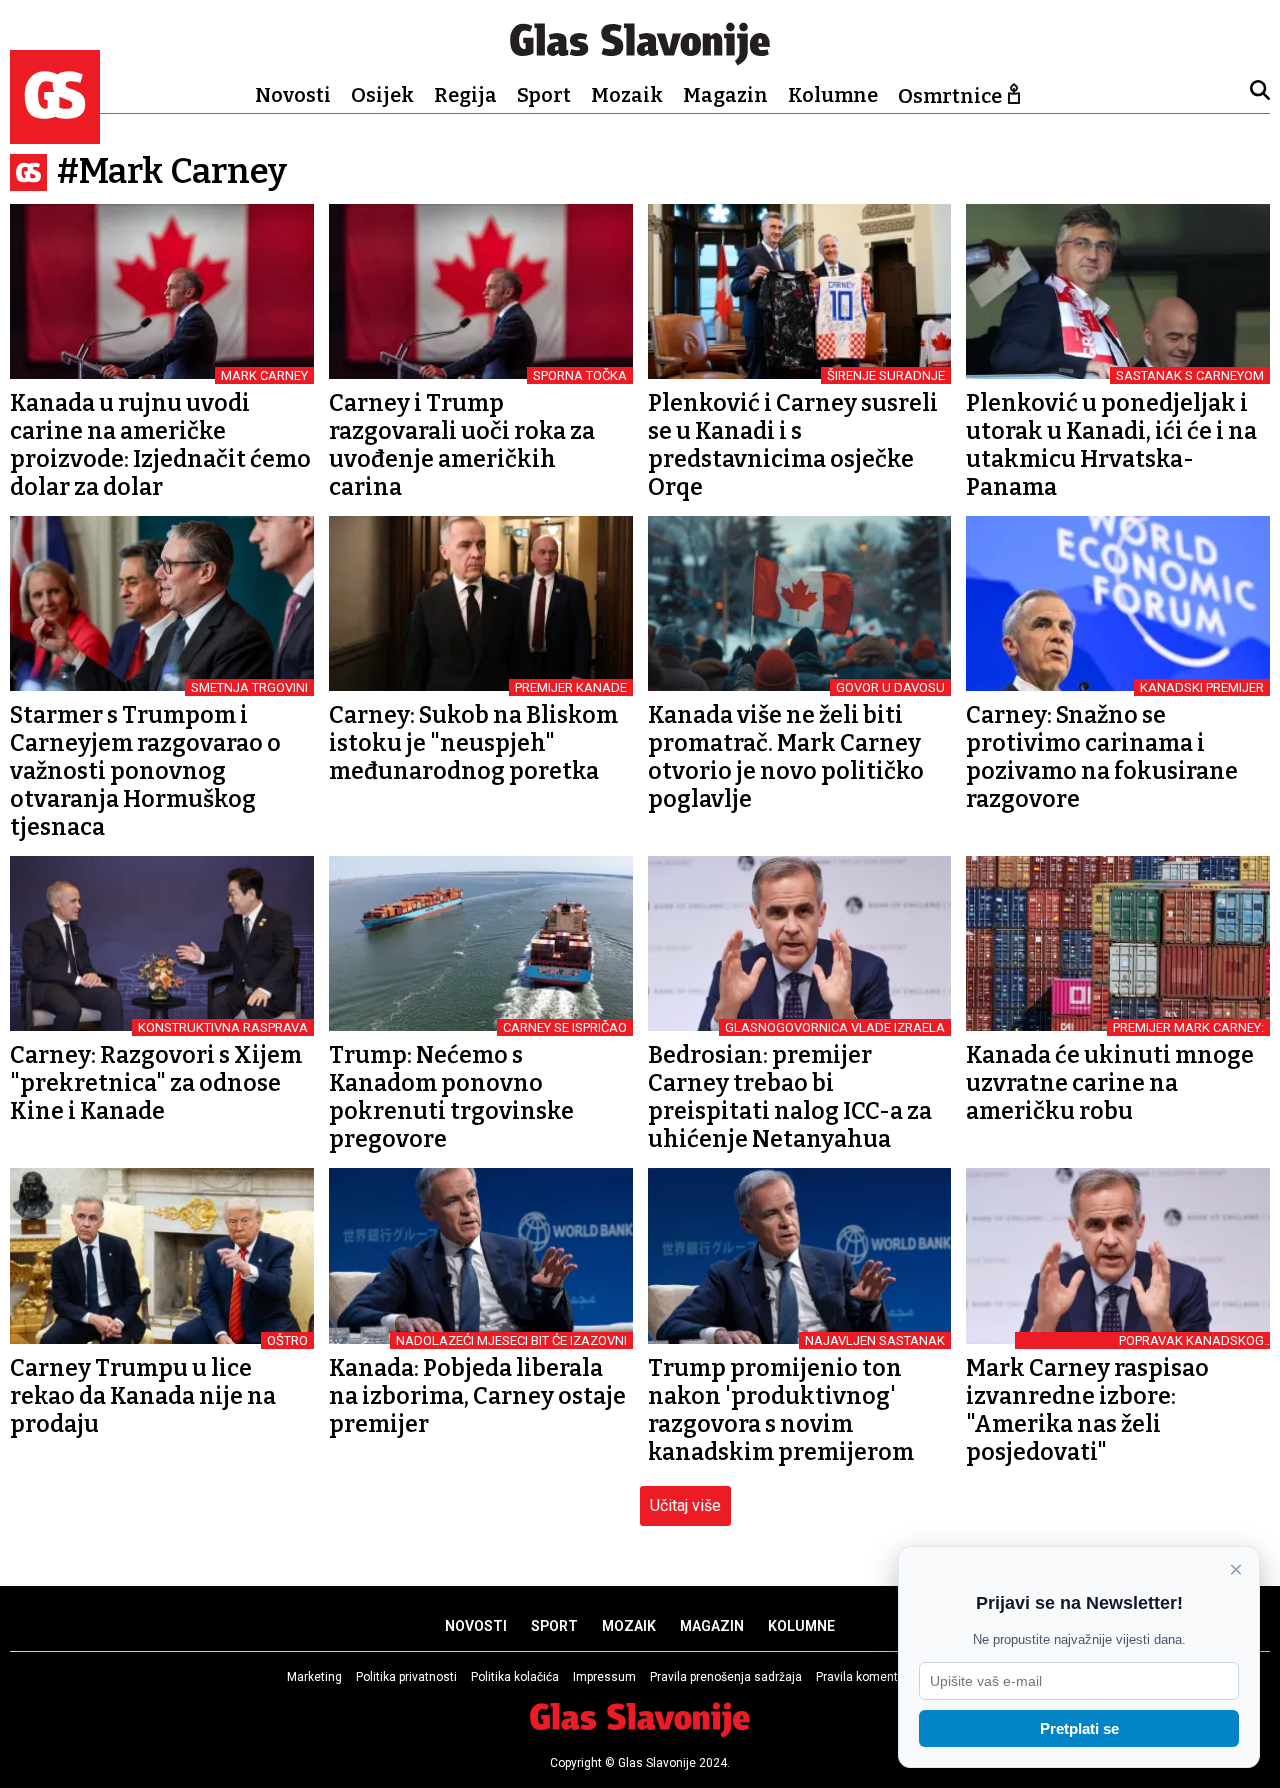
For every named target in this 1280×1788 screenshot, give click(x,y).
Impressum (604, 1677)
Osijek (382, 95)
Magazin (725, 95)
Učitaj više (685, 1505)
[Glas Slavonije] (55, 134)
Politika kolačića (515, 1677)
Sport (544, 95)
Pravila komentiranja (872, 1677)
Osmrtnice (950, 96)
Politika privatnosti (406, 1677)
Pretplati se (1079, 1728)
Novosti (293, 95)
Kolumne (833, 95)
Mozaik (627, 95)
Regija (465, 95)
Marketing (314, 1677)
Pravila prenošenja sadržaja (726, 1677)
